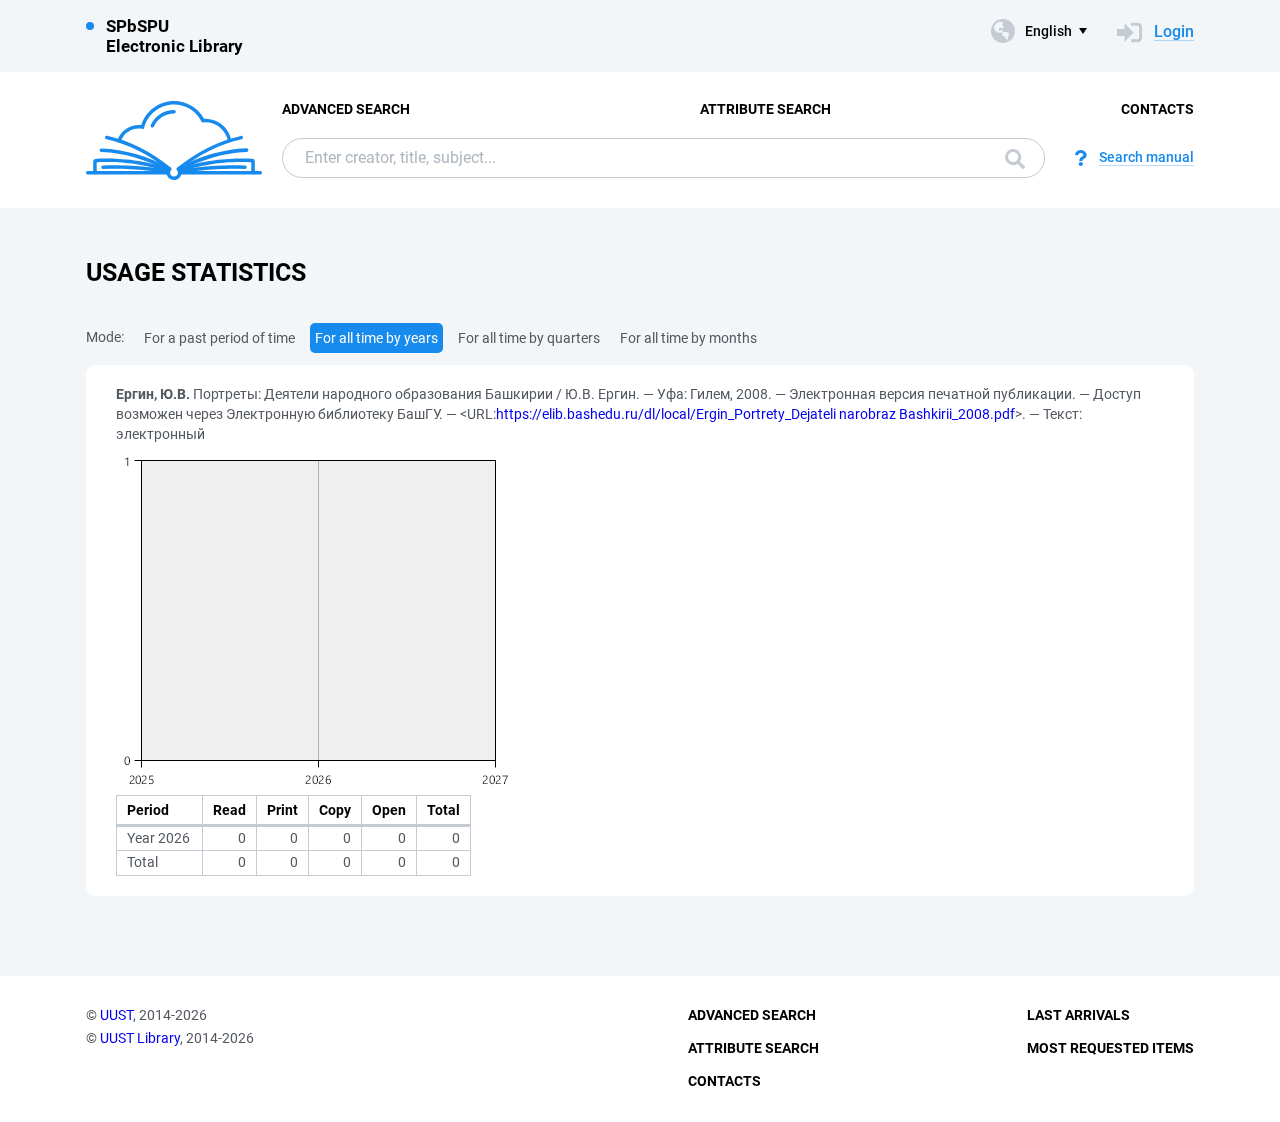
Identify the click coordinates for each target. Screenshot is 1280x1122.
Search (1010, 158)
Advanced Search (346, 109)
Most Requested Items (1110, 1048)
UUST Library (140, 1038)
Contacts (1157, 109)
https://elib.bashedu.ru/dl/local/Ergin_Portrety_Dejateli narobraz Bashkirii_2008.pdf (755, 414)
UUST (116, 1015)
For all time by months (688, 338)
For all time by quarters (529, 338)
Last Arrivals (1078, 1015)
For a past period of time (219, 338)
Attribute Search (765, 109)
